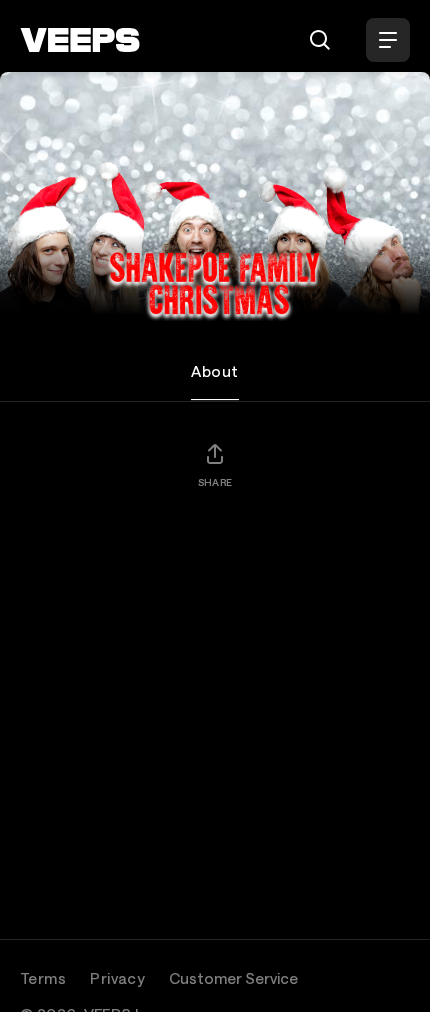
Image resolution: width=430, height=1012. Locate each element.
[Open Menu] (388, 40)
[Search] (320, 40)
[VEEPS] (80, 40)
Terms (43, 978)
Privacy (117, 978)
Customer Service (233, 978)
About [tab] (214, 371)
